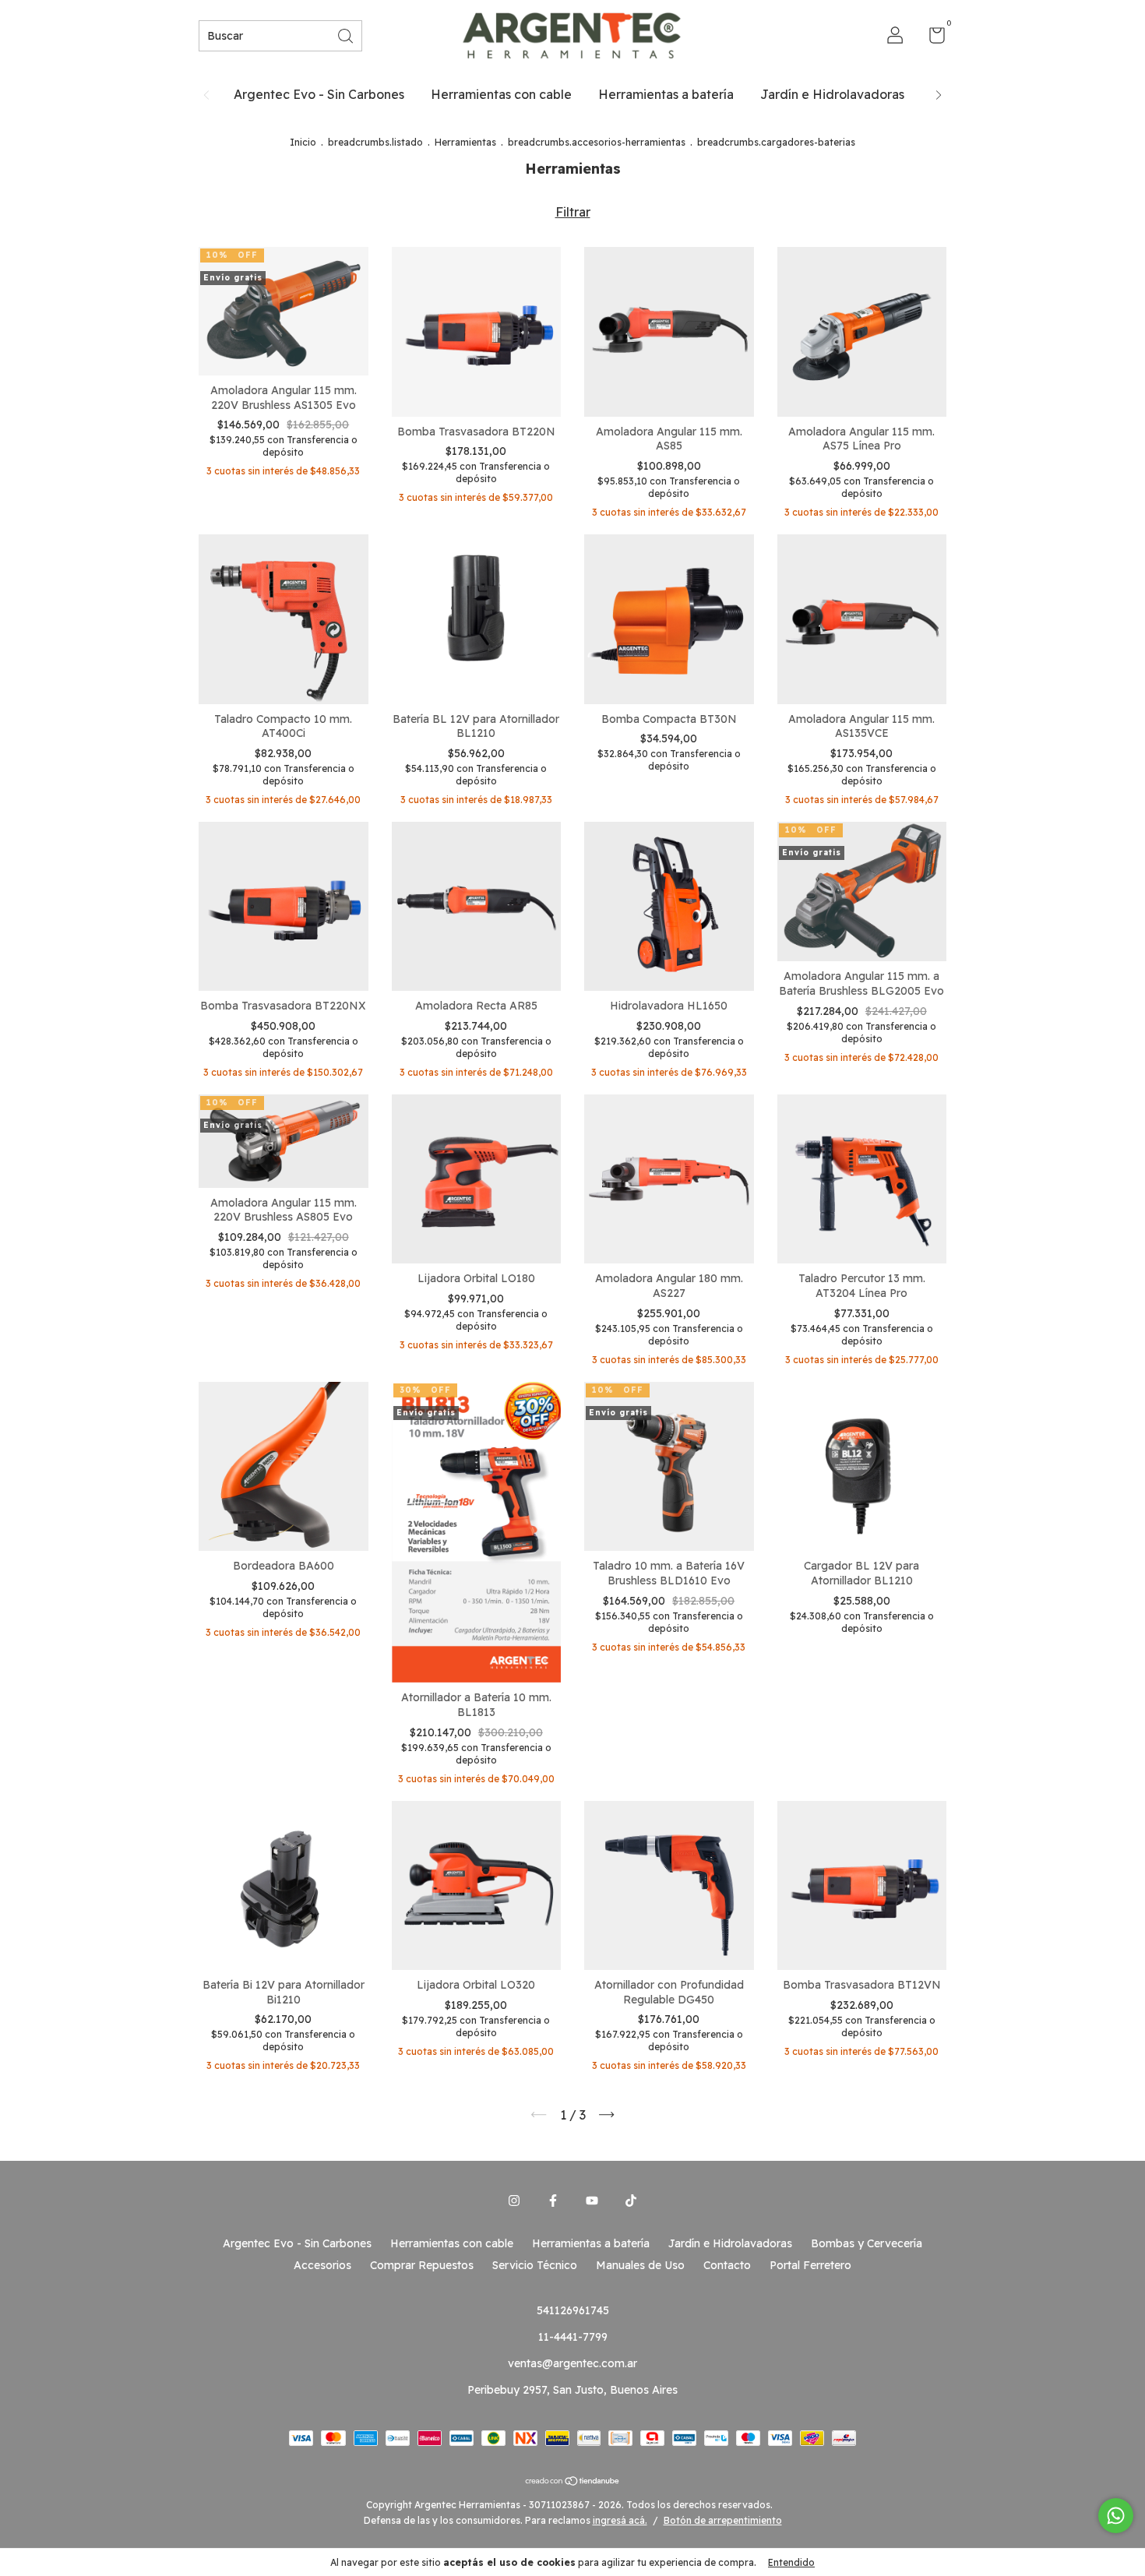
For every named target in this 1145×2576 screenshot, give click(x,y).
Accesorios (322, 2265)
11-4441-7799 (573, 2337)
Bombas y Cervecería (867, 2243)
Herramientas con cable (501, 94)
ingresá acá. (620, 2520)
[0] (931, 38)
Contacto (727, 2265)
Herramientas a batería (666, 94)
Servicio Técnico (535, 2265)
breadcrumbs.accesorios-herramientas (597, 142)
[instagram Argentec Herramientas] (514, 2201)
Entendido (791, 2562)
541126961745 (573, 2310)
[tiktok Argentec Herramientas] (631, 2201)
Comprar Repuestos (422, 2265)
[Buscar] (347, 35)
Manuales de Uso (640, 2265)
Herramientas (465, 142)
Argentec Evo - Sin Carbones (319, 94)
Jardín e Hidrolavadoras (832, 94)
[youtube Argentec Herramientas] (592, 2201)
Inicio (303, 142)
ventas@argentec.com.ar (572, 2363)
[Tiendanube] (573, 2482)
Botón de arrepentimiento (723, 2520)
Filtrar (573, 212)
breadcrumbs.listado (375, 142)
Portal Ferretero (810, 2265)
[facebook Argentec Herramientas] (553, 2201)
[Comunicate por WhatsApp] (1116, 2516)
